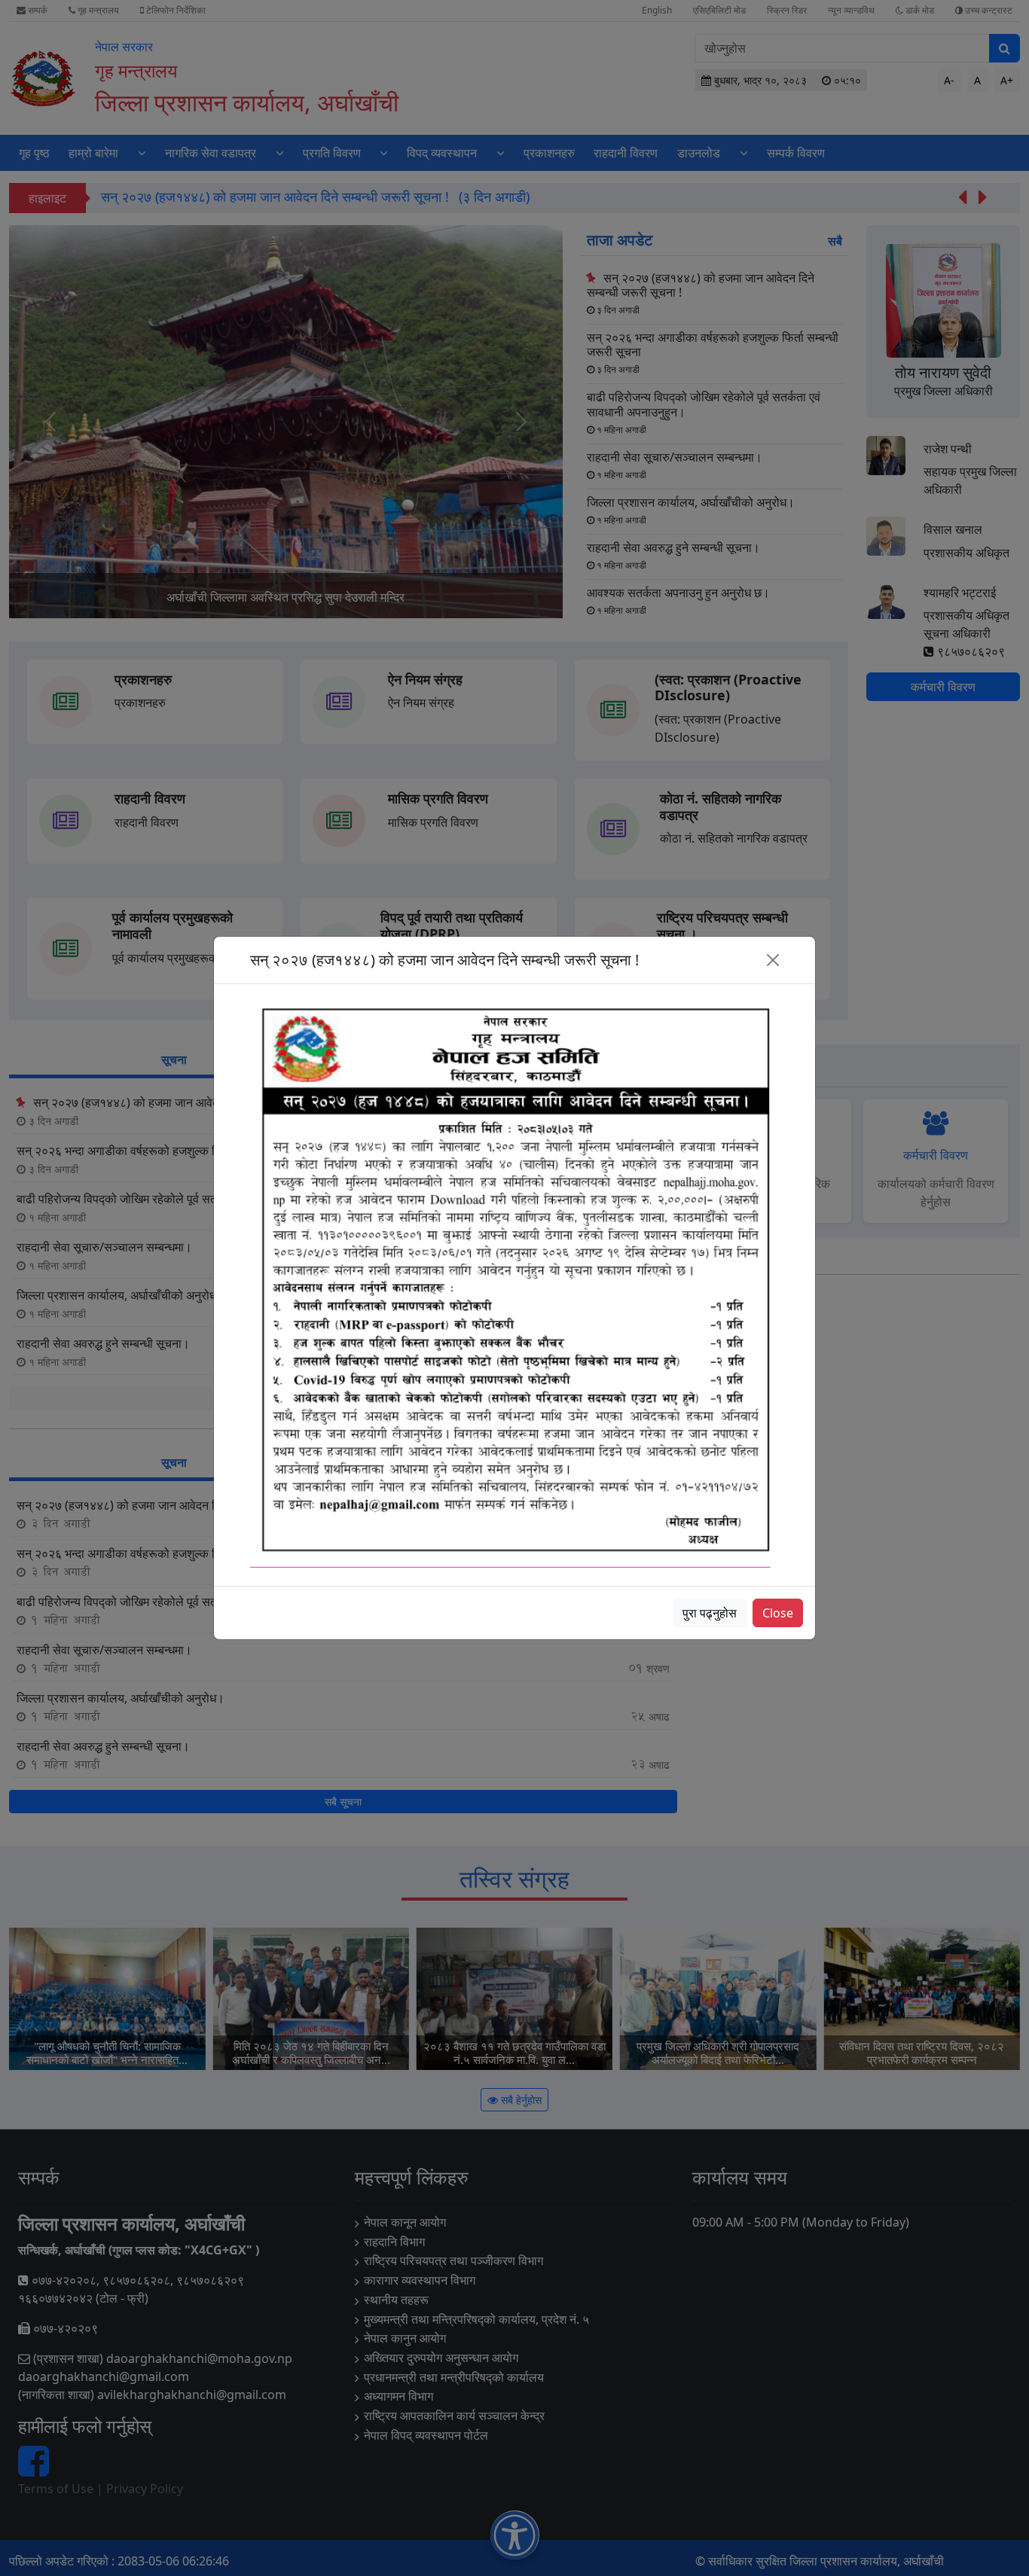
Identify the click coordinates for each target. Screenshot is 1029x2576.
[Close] (773, 960)
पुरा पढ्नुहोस (710, 1613)
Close (778, 1613)
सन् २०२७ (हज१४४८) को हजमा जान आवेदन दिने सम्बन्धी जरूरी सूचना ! (444, 960)
